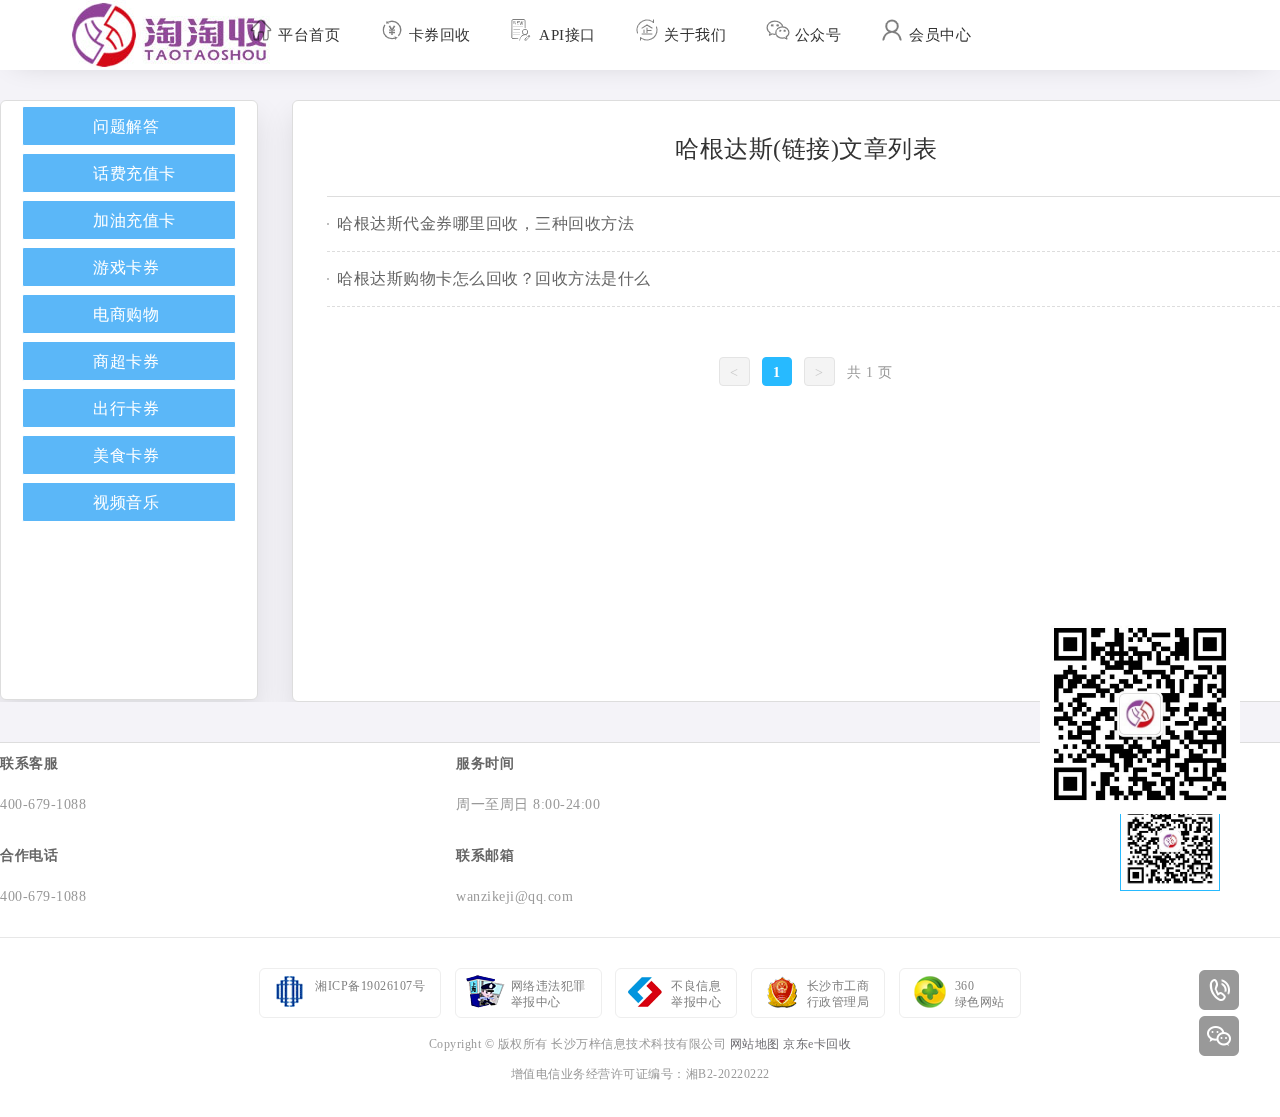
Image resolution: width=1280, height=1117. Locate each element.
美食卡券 (126, 455)
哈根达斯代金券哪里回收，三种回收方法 (485, 223)
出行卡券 (126, 408)
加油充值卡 (134, 220)
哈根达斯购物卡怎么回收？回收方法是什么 (494, 278)
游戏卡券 (126, 267)
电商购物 (126, 314)
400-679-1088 (43, 804)
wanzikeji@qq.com (514, 896)
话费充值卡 (134, 173)
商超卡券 (126, 361)
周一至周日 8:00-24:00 (528, 804)
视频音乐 (126, 502)
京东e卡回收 (817, 1044)
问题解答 (126, 126)
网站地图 (755, 1044)
